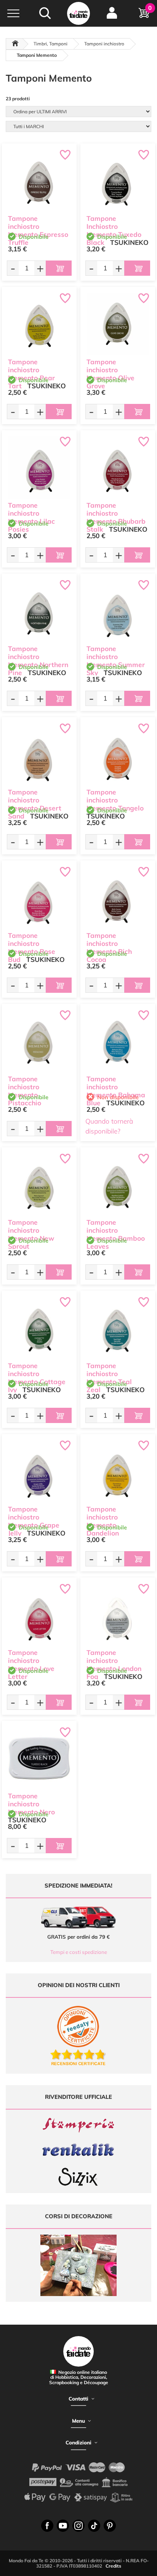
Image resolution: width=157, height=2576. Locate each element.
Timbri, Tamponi (50, 44)
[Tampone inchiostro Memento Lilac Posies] (39, 468)
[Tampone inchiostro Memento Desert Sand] (39, 754)
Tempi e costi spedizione (79, 1952)
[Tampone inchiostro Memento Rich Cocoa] (118, 898)
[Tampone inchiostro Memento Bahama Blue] (118, 1041)
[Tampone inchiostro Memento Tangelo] (118, 754)
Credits (113, 2566)
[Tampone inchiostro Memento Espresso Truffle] (39, 181)
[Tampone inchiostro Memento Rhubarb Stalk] (118, 468)
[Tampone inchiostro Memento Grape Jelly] (39, 1471)
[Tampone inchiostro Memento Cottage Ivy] (39, 1328)
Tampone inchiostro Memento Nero (31, 1804)
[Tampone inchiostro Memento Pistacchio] (39, 1041)
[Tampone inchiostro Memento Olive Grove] (118, 324)
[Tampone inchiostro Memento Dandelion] (118, 1471)
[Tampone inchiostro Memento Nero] (39, 1758)
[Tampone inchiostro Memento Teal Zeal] (118, 1328)
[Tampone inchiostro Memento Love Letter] (39, 1615)
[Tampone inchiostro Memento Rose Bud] (39, 898)
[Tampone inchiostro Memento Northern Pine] (39, 611)
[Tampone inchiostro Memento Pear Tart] (39, 324)
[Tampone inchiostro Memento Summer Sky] (118, 611)
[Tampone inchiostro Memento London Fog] (118, 1615)
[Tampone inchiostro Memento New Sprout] (39, 1185)
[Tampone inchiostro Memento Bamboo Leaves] (118, 1185)
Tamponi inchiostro (104, 44)
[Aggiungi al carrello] (59, 268)
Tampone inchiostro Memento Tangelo (115, 800)
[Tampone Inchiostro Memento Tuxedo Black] (118, 181)
